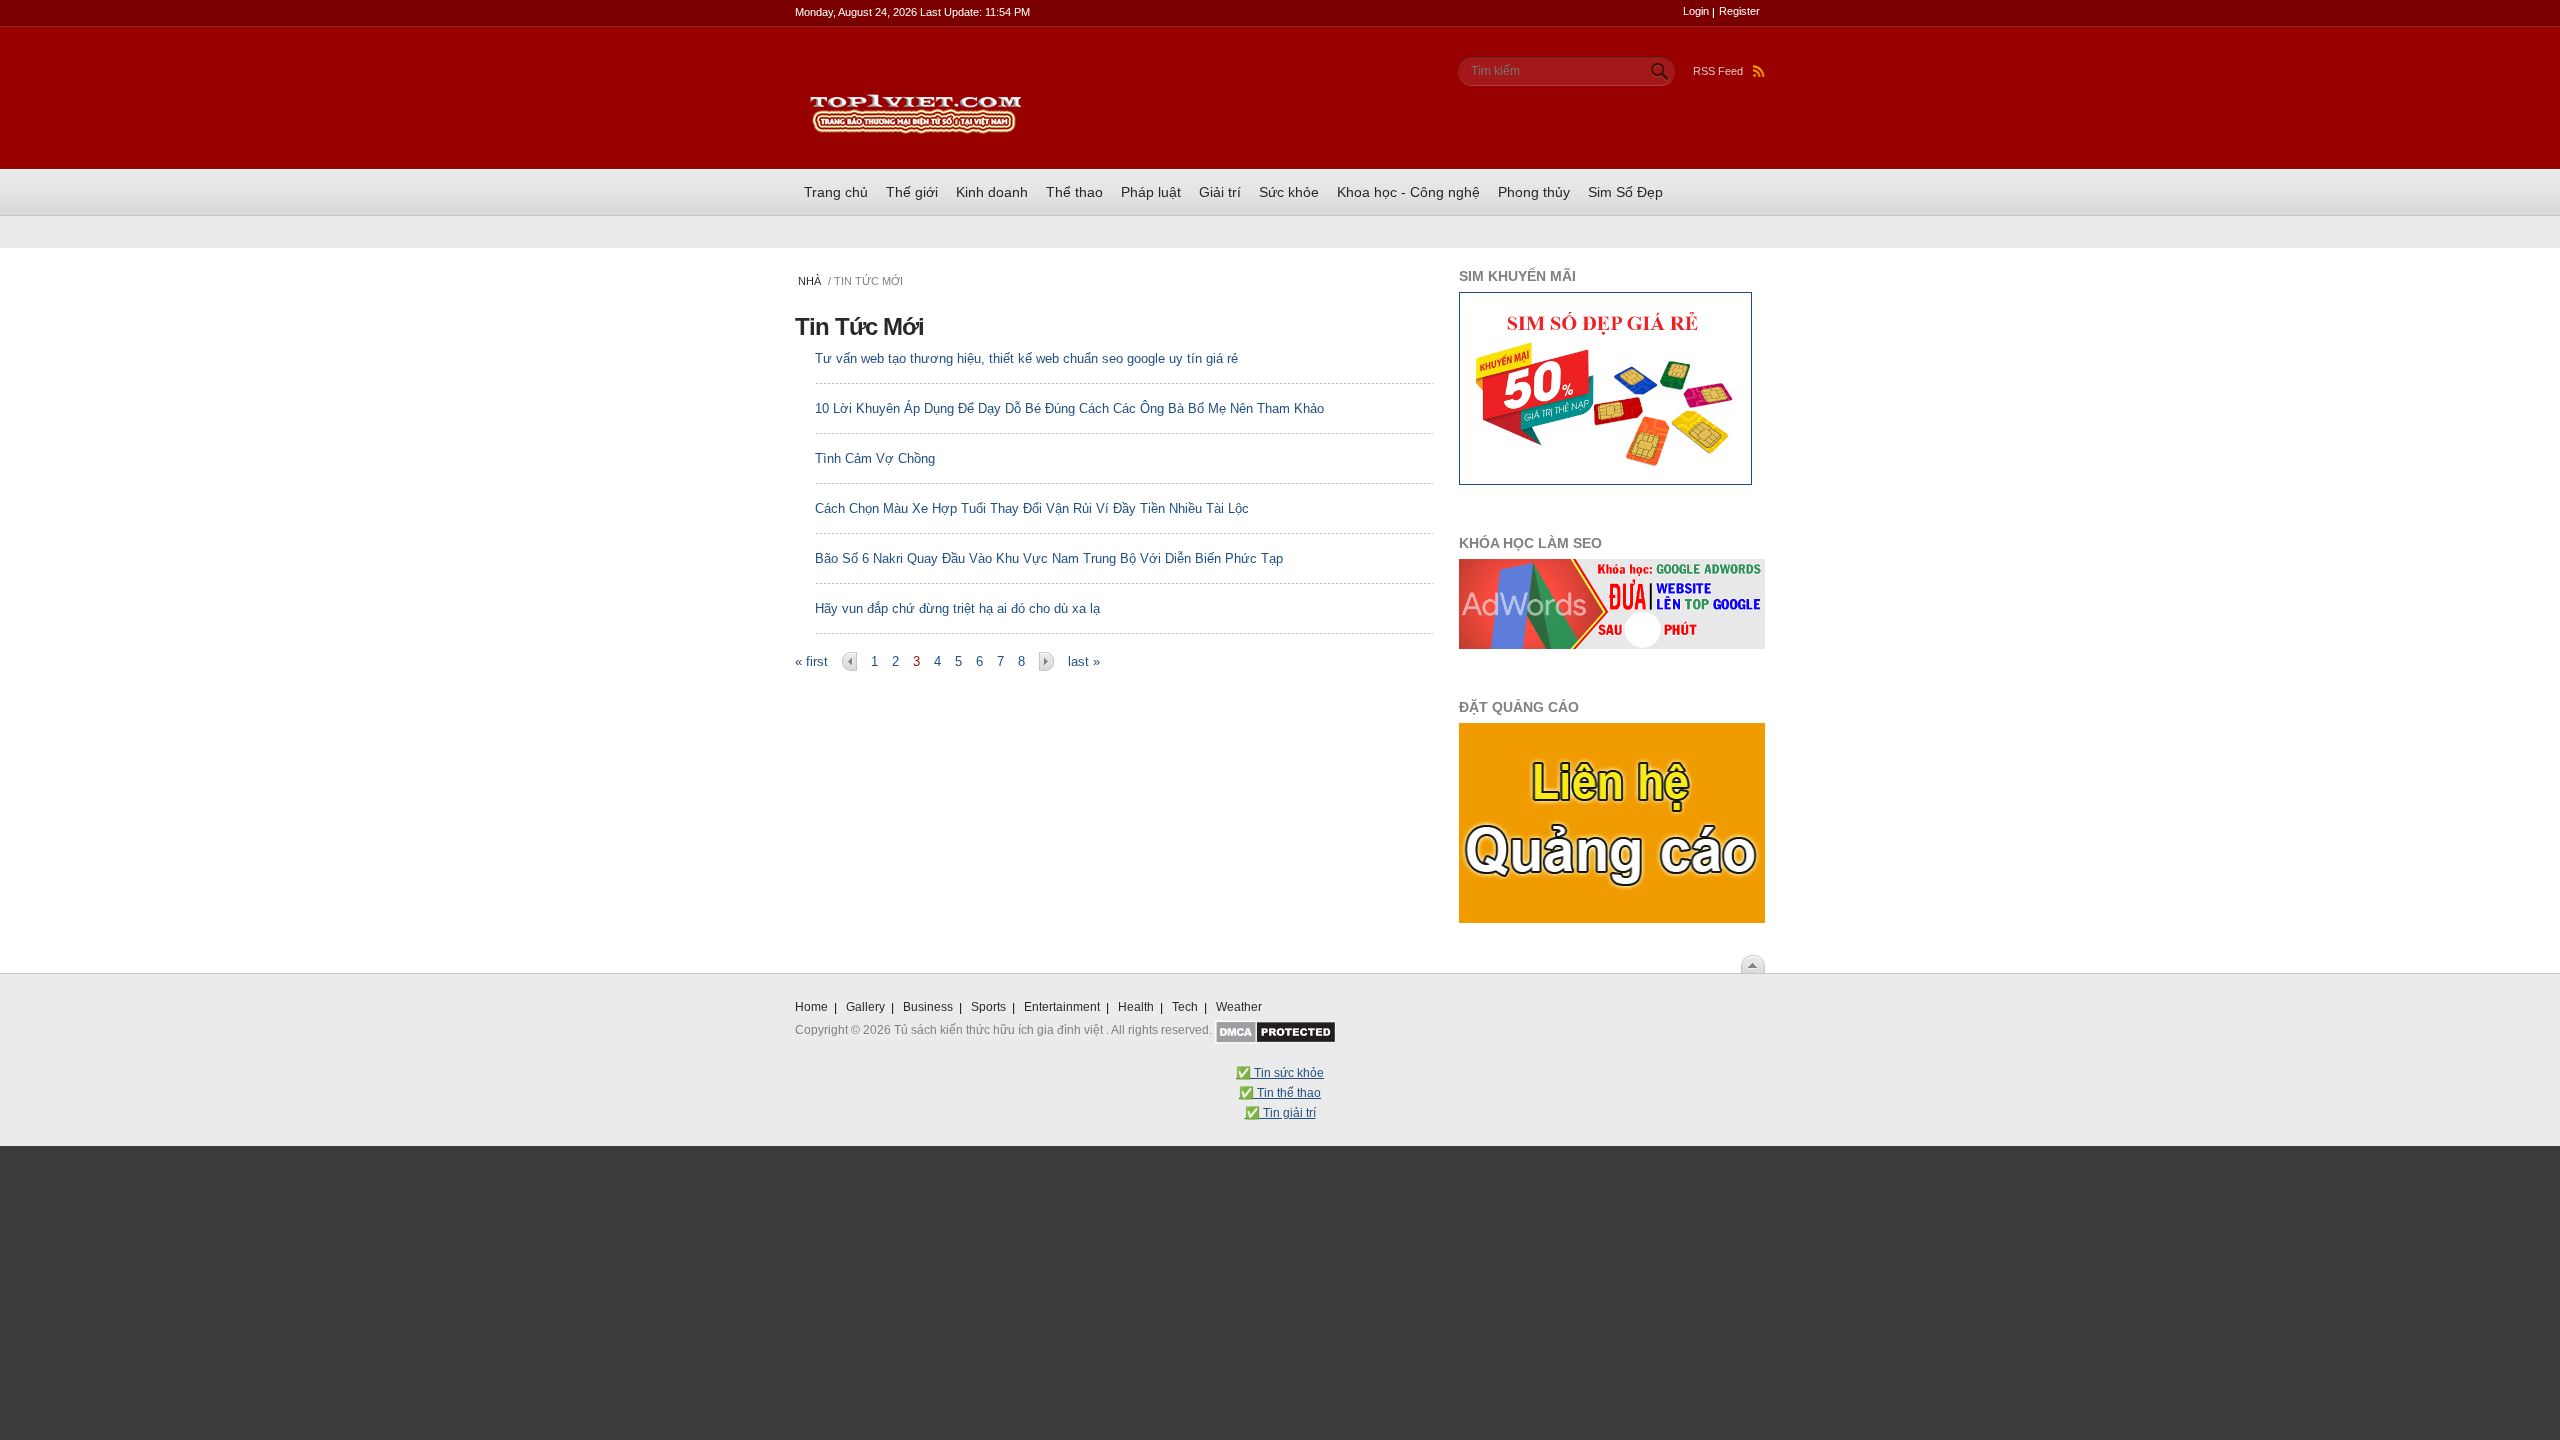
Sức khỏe (1289, 192)
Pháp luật (1151, 192)
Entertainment (1062, 1007)
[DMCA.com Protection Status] (1275, 1030)
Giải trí (1220, 192)
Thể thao (1074, 192)
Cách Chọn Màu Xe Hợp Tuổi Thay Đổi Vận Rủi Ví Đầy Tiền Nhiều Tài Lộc (1032, 508)
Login (1696, 11)
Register (1739, 11)
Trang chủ (836, 192)
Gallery (865, 1007)
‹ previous (849, 661)
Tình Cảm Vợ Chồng (875, 458)
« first (811, 661)
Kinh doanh (992, 192)
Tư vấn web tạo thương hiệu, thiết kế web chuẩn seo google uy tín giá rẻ (1026, 358)
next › (1046, 661)
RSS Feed (1718, 71)
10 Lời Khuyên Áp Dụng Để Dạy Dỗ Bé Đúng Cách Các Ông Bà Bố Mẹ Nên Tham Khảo (1069, 408)
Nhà (809, 281)
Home (811, 1007)
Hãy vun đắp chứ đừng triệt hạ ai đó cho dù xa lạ (957, 608)
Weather (1239, 1007)
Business (928, 1007)
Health (1136, 1007)
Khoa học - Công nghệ (1408, 192)
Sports (988, 1007)
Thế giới (912, 192)
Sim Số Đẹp (1625, 192)
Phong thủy (1534, 192)
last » (1084, 661)
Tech (1185, 1007)
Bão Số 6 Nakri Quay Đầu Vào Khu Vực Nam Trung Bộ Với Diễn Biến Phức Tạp (1049, 558)
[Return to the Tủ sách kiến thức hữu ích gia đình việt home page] (915, 62)
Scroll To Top (1753, 964)
